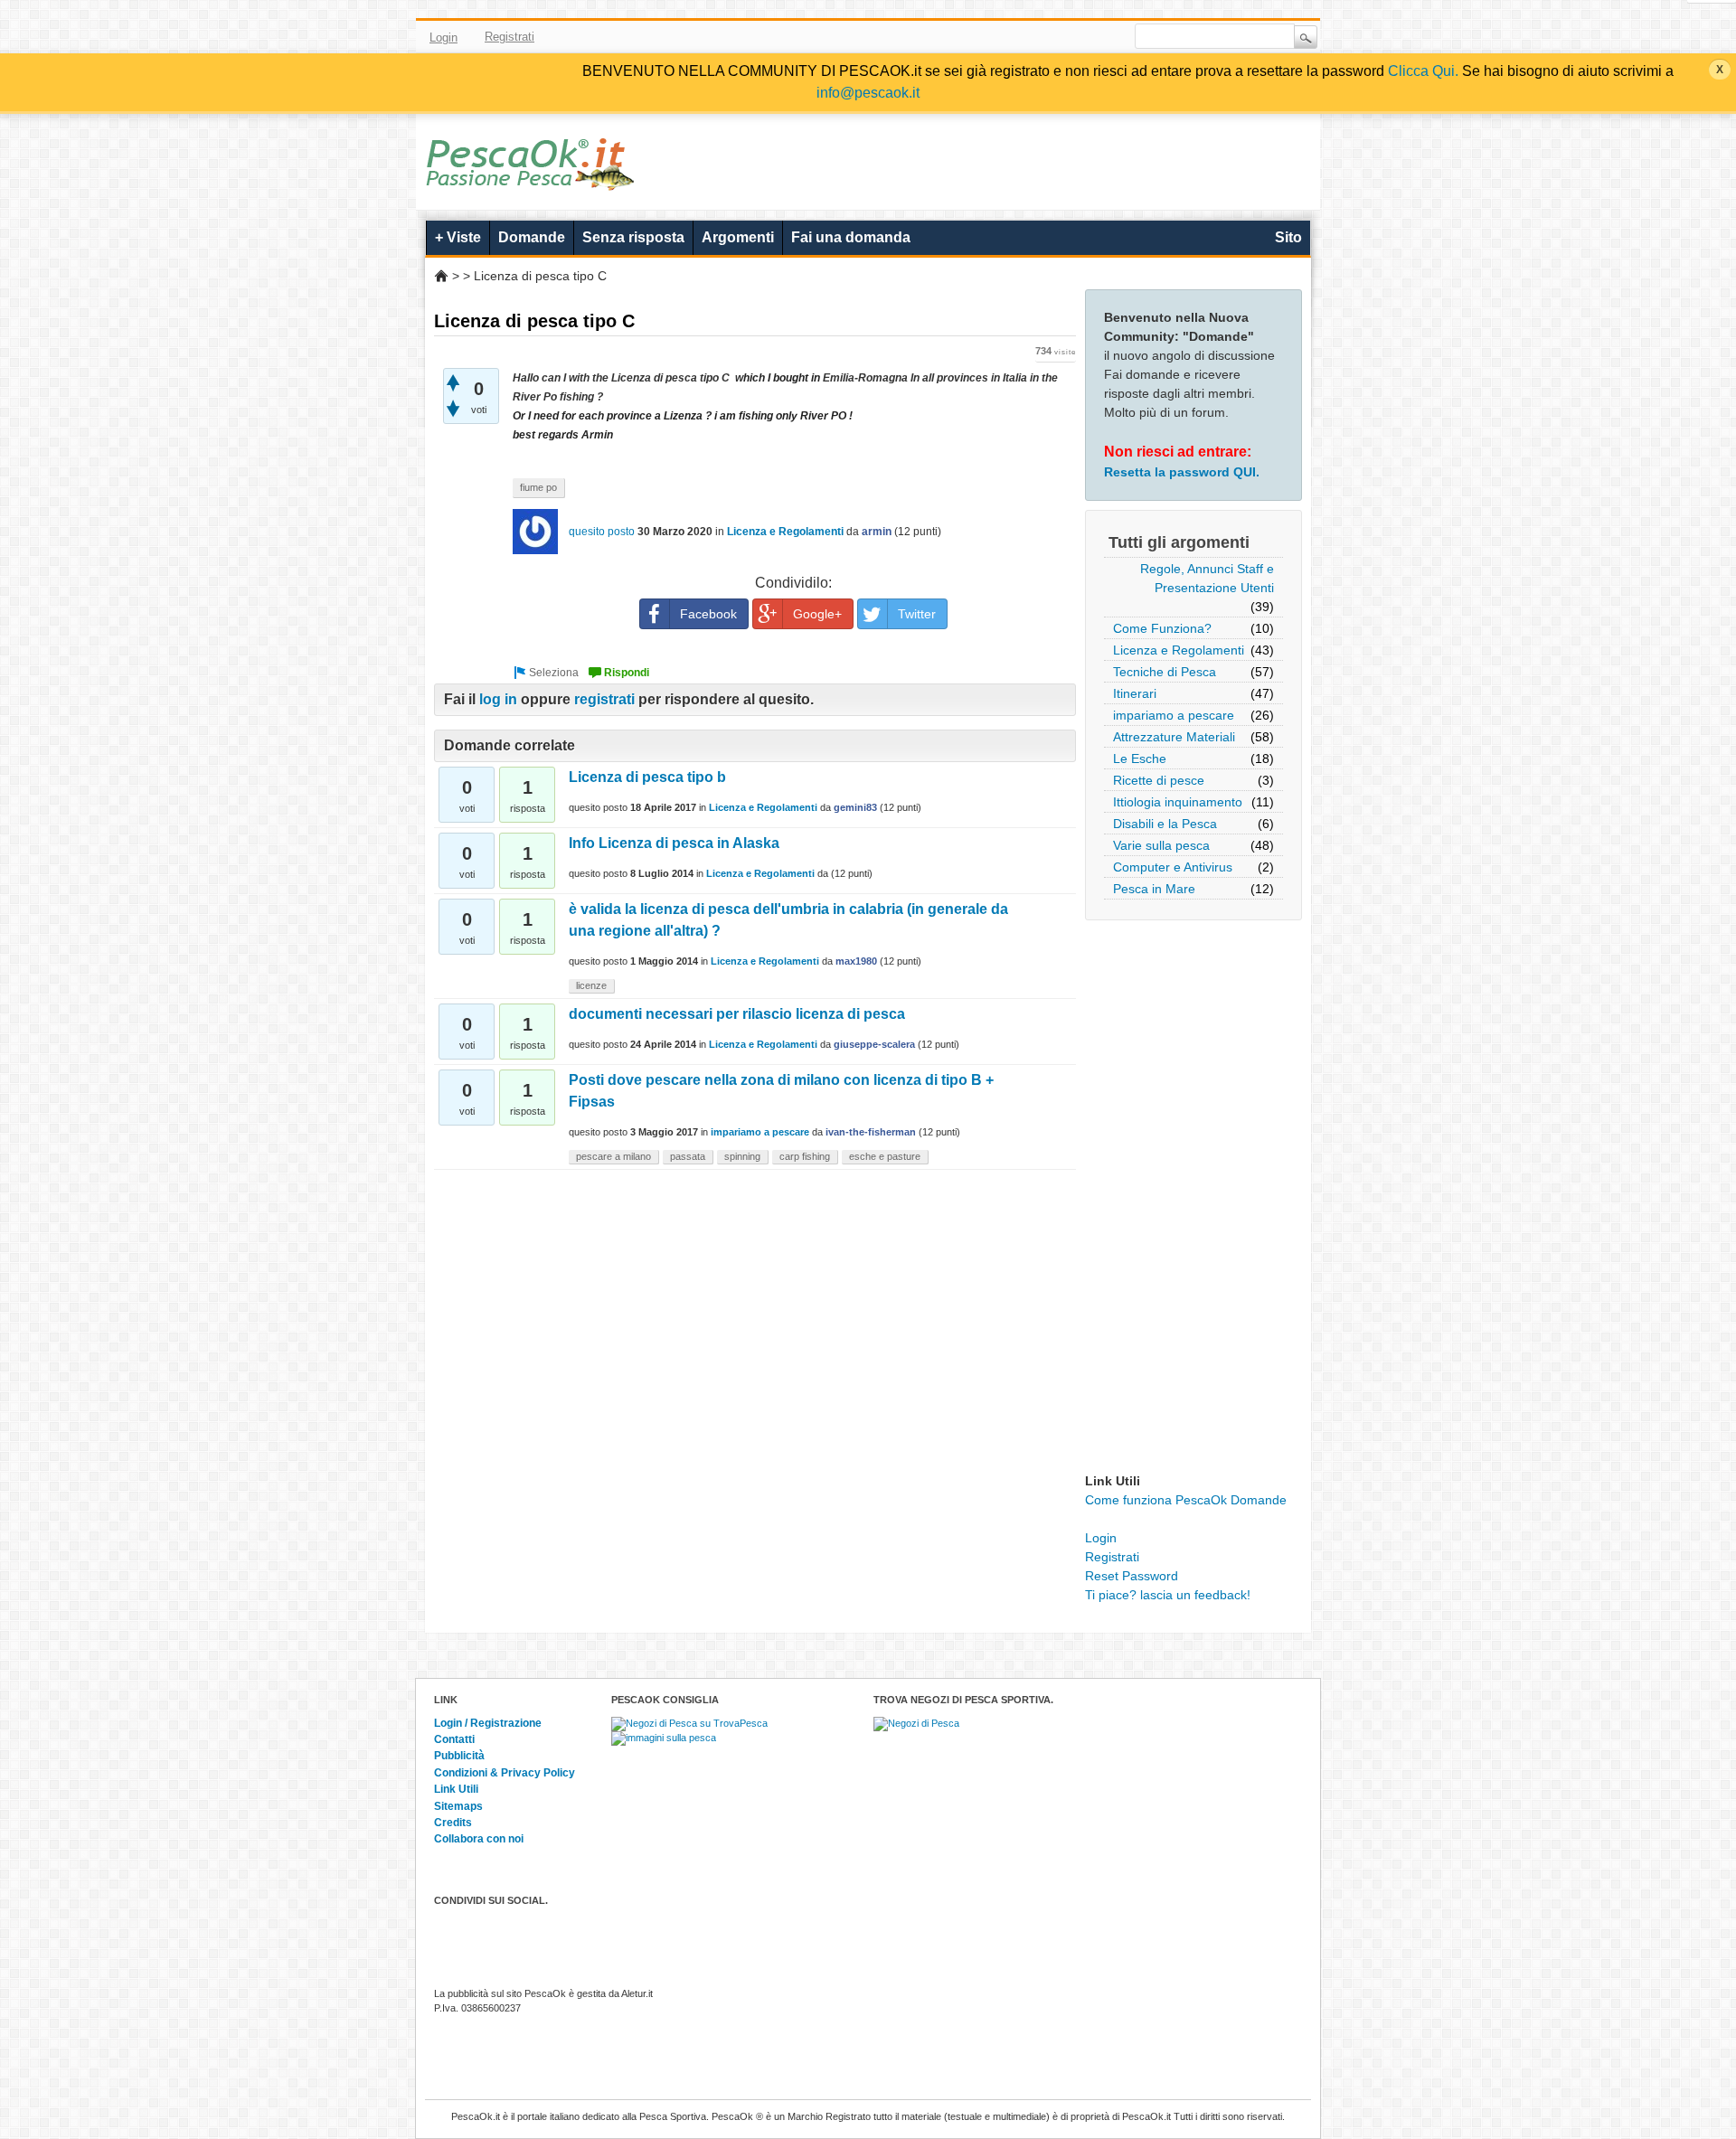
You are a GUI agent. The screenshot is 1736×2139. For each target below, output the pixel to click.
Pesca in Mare (1154, 889)
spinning (742, 1156)
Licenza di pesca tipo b (647, 777)
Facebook (983, 37)
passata (688, 1156)
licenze (591, 985)
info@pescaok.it (868, 93)
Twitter (1009, 37)
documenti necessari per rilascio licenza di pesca (737, 1014)
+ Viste (458, 237)
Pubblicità (459, 1756)
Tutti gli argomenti (1179, 542)
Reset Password (1132, 1576)
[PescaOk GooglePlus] (1061, 37)
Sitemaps (458, 1806)
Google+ (817, 614)
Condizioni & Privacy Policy (505, 1773)
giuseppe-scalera (874, 1044)
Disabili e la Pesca (1165, 824)
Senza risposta (633, 237)
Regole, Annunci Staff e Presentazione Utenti (1207, 578)
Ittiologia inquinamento (1178, 802)
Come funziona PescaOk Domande (1186, 1500)
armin (877, 532)
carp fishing (805, 1156)
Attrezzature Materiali (1174, 737)
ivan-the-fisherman (871, 1132)
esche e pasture (885, 1156)
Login (443, 38)
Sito (1288, 237)
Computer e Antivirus (1173, 867)
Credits (453, 1823)
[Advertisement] (1193, 1201)
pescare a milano (613, 1156)
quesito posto (602, 532)
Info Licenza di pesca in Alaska (674, 843)
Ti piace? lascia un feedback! (1168, 1595)
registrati (604, 699)
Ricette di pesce (1159, 780)
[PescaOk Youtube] (1035, 37)
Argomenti (738, 237)
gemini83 (855, 807)
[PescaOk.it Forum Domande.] (531, 179)
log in (498, 699)
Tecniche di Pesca (1165, 672)
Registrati (509, 37)
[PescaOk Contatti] (1088, 37)
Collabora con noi (479, 1839)
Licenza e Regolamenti (1179, 650)
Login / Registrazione (488, 1723)
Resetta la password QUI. (1182, 472)
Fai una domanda (851, 237)
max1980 (856, 961)
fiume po (538, 487)
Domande (532, 237)
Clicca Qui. (1423, 71)
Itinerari (1135, 693)
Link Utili (456, 1789)
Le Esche (1140, 759)
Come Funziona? (1162, 628)
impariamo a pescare (1174, 715)
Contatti (454, 1739)
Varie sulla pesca (1161, 845)
